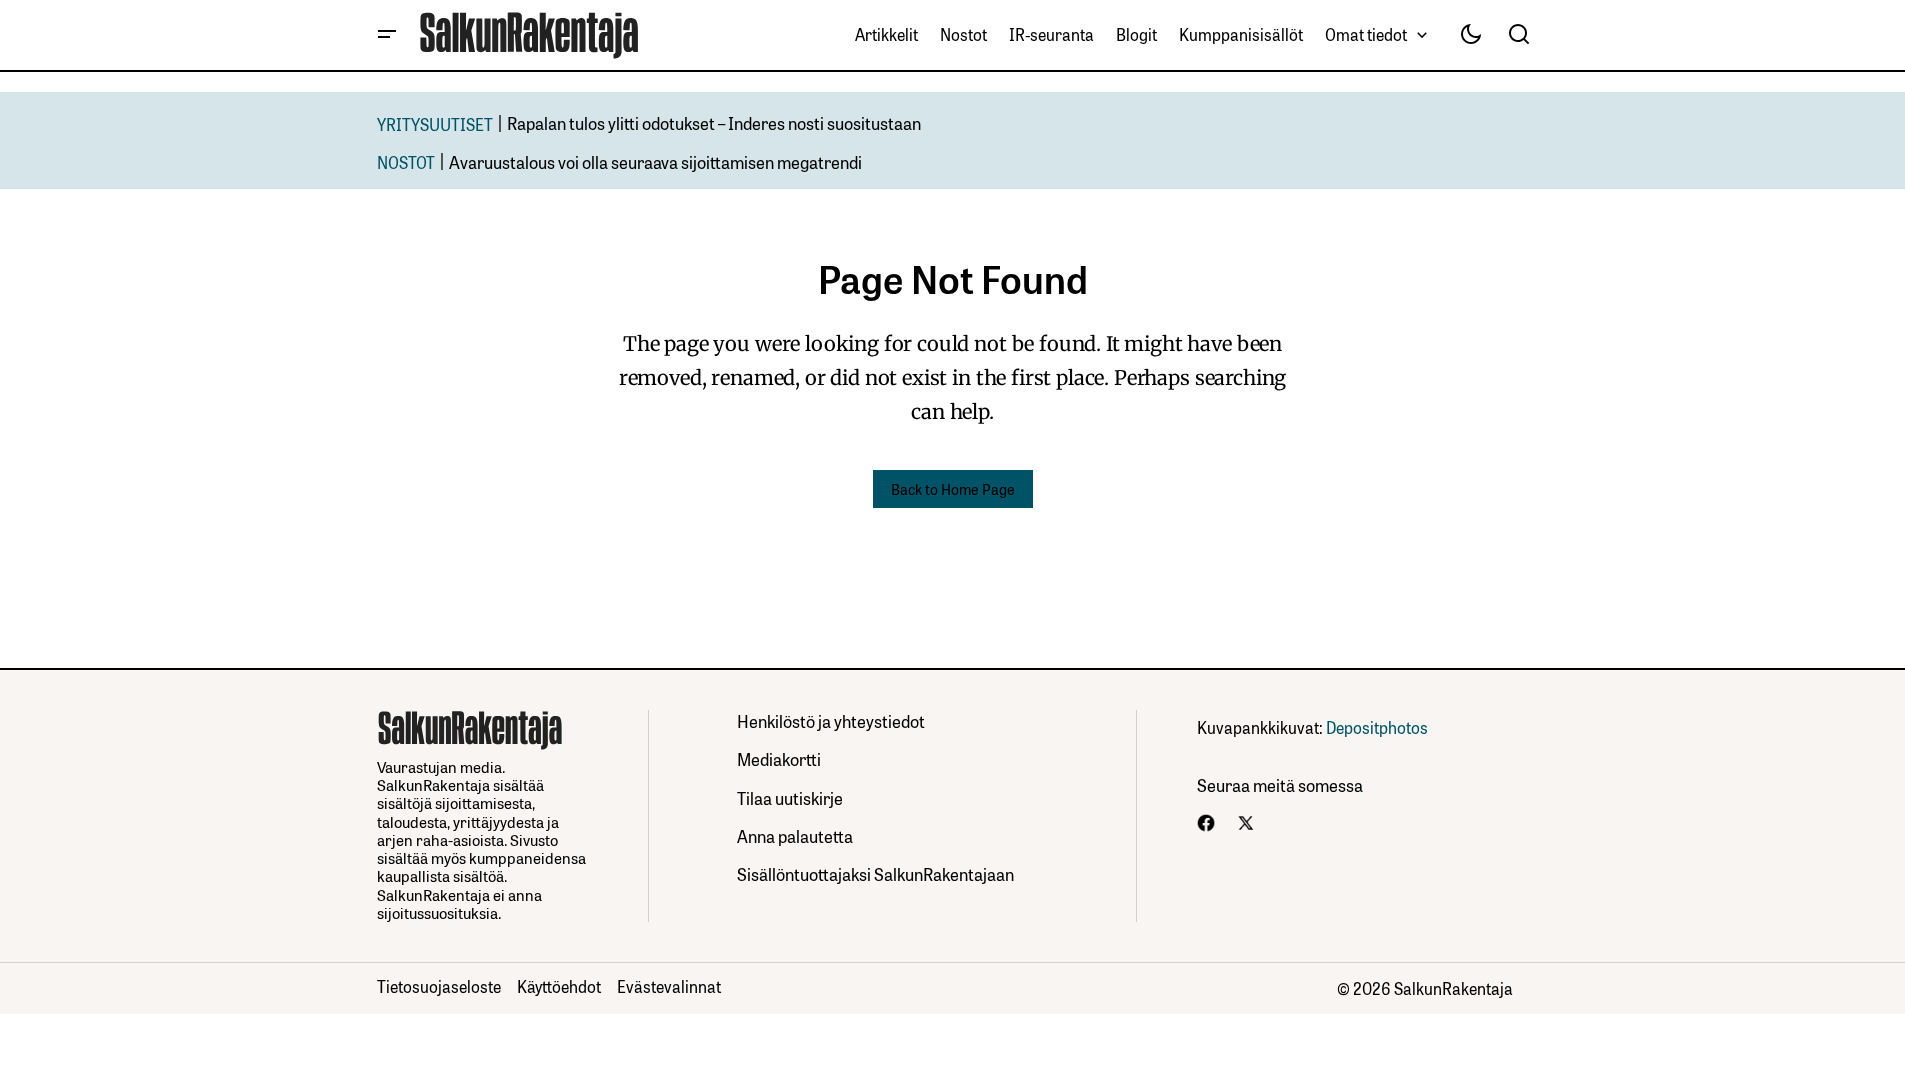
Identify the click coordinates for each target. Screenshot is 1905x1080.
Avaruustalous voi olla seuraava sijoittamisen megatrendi (655, 161)
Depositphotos (1377, 727)
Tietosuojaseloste (439, 986)
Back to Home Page (953, 488)
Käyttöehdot (559, 986)
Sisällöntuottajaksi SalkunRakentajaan (875, 873)
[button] (387, 35)
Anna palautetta (795, 835)
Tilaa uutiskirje (790, 797)
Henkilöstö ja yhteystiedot (831, 720)
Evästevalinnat (669, 986)
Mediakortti (779, 758)
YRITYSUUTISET (435, 123)
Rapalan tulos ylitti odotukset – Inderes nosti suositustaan (714, 122)
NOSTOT (406, 161)
